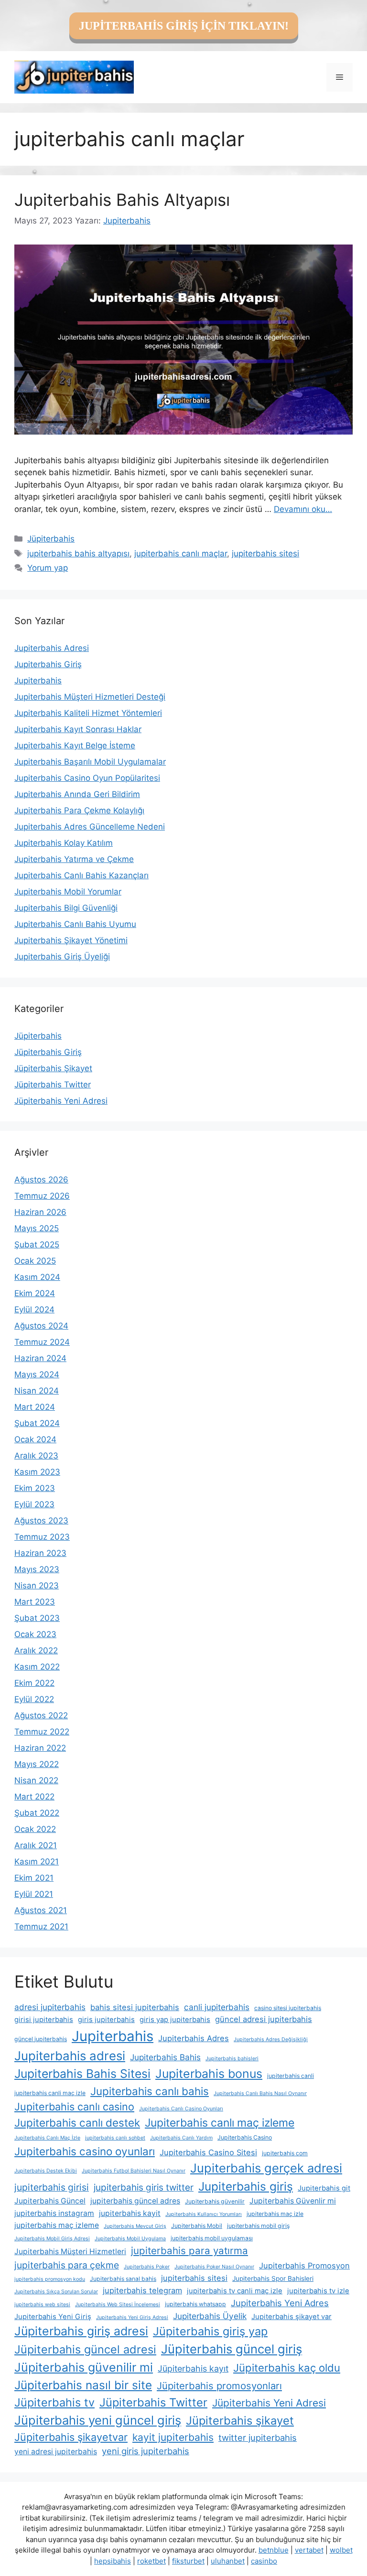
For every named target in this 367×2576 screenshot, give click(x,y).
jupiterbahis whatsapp (195, 2304)
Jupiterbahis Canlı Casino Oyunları (181, 2109)
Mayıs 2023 (37, 1569)
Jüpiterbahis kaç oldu (287, 2368)
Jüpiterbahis (51, 539)
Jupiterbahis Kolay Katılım (64, 843)
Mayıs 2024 (37, 1374)
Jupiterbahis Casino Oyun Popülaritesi (87, 778)
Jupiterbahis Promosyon (304, 2266)
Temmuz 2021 (41, 1927)
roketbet (151, 2561)
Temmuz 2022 (42, 1732)
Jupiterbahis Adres (194, 2038)
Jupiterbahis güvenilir (215, 2201)
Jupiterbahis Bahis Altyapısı (122, 200)
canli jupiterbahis (217, 2007)
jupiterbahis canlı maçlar (181, 554)
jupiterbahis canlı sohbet (115, 2138)
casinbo (264, 2561)
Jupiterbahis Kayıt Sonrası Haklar (78, 729)
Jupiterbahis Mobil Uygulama (130, 2239)
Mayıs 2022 (37, 1764)
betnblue (274, 2550)
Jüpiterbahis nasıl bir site (83, 2385)
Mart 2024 (35, 1407)
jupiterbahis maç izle (275, 2214)
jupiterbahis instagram (54, 2213)
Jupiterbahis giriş (246, 2186)
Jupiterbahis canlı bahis (150, 2091)
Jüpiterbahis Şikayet (53, 1068)
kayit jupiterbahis (173, 2437)
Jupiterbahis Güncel (50, 2201)
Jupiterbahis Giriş (48, 664)
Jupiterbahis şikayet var (291, 2317)
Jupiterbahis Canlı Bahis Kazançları (81, 875)
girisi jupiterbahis (44, 2020)
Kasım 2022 (37, 1667)
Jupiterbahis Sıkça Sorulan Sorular (56, 2292)
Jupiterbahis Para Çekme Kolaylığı (79, 810)
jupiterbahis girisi (52, 2187)
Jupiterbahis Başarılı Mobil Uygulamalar (90, 762)
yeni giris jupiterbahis (146, 2451)
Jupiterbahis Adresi (52, 648)
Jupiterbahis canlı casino (74, 2107)
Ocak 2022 (35, 1829)
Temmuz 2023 (42, 1537)
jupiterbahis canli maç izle (50, 2093)
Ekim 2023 (35, 1488)
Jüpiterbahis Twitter (53, 1085)
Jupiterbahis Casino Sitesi (208, 2152)
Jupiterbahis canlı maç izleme (220, 2123)
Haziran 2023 (40, 1553)
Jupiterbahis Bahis (165, 2057)
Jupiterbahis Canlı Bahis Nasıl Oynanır (260, 2093)
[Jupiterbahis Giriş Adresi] (74, 76)
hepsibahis (113, 2561)
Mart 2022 (34, 1797)
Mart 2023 (35, 1602)
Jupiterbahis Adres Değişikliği (271, 2039)
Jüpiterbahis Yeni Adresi (61, 1101)
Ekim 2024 (35, 1293)
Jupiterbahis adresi (70, 2056)
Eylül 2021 (34, 1894)
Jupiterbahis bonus (209, 2074)
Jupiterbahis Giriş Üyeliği (62, 957)
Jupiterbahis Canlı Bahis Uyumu (75, 924)
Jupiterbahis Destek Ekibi (46, 2171)
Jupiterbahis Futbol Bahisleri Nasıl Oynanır (134, 2171)
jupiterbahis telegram (142, 2290)
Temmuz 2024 (42, 1342)
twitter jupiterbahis (258, 2438)
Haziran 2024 (40, 1358)
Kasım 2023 (37, 1472)
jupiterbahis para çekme (67, 2265)
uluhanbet (228, 2561)
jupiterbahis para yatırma (189, 2251)
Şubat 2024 (37, 1423)
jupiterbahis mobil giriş (258, 2226)
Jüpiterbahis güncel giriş (232, 2349)
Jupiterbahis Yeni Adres (280, 2303)
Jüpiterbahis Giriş (48, 1052)
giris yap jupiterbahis (175, 2020)
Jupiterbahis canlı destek (77, 2123)
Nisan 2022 (36, 1780)
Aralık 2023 (36, 1456)
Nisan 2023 (37, 1586)
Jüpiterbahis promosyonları (219, 2386)
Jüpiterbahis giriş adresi (81, 2331)
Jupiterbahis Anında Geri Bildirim (77, 794)
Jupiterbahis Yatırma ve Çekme (74, 859)
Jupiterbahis (38, 681)
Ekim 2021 (34, 1878)
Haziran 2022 (40, 1748)
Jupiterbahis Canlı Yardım (181, 2138)
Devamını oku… (303, 509)
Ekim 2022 (34, 1683)
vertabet (309, 2550)
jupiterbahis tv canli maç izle (235, 2291)
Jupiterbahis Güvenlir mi (293, 2201)
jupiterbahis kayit (130, 2213)
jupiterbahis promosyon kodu (50, 2279)
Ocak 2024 (35, 1439)
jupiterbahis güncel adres (135, 2201)
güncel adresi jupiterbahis (264, 2019)
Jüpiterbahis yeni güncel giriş (98, 2420)
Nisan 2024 (37, 1391)
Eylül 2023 (34, 1504)
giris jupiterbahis (106, 2020)
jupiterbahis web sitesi (42, 2305)
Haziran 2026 (40, 1212)
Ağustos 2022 (41, 1715)
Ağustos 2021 (41, 1910)
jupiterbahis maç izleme (57, 2225)
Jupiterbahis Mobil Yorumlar (68, 892)
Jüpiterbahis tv (54, 2402)
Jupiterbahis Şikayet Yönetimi (71, 940)
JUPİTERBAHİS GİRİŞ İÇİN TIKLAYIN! (184, 26)
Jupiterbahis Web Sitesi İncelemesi (118, 2305)
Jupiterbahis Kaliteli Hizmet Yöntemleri (88, 713)
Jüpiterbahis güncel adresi (85, 2349)
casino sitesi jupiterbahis (288, 2008)
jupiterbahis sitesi (265, 554)
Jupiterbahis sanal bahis (123, 2279)
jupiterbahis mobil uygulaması (212, 2238)
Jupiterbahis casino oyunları (85, 2151)
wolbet (341, 2550)
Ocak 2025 (35, 1261)
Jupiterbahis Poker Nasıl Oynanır (214, 2267)
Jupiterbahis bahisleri (232, 2059)
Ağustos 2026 (41, 1180)
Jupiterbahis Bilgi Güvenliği (66, 908)
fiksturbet (188, 2561)
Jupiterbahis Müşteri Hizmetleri (70, 2251)
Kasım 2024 (37, 1277)
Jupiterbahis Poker (147, 2267)
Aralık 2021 (36, 1845)
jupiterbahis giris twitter (144, 2187)
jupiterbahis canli (291, 2076)
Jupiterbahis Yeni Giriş (53, 2317)
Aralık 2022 (36, 1650)
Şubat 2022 (37, 1813)
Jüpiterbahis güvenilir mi (84, 2367)
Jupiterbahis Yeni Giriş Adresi (132, 2317)
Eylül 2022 (34, 1699)
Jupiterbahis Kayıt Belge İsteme (75, 745)
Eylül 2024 (34, 1309)
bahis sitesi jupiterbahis (135, 2007)
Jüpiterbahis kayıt (193, 2368)
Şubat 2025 (37, 1245)
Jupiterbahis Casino (245, 2137)
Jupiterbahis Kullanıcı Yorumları (204, 2214)
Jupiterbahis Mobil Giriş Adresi (52, 2239)
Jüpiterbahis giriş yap (210, 2331)
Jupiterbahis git (324, 2188)
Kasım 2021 (37, 1862)
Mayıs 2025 (37, 1228)
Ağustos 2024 (41, 1326)
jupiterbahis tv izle (318, 2291)
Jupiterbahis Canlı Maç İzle (47, 2138)
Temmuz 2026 (42, 1196)
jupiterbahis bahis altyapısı (78, 554)
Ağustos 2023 (41, 1521)
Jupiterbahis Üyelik (210, 2316)
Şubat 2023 (37, 1618)
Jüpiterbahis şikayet (240, 2421)
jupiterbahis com (285, 2153)
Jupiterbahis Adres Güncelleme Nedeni (90, 827)
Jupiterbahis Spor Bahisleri (273, 2278)
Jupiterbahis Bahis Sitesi (82, 2074)
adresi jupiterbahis (50, 2007)
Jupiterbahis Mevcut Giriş (135, 2226)
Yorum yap (48, 568)
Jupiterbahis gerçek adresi (266, 2168)
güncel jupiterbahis (41, 2039)
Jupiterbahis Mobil (197, 2226)
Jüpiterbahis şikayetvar (71, 2437)
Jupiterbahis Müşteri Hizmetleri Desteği (90, 697)
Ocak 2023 (35, 1634)
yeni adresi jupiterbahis (56, 2452)
